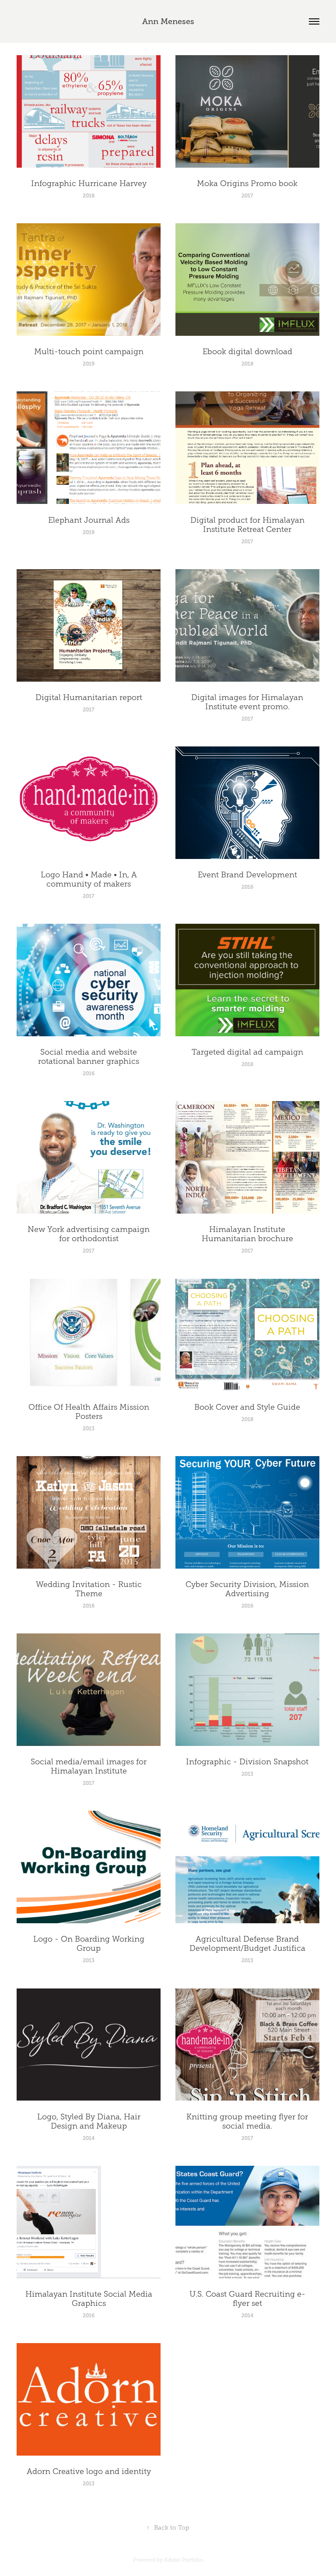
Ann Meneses (168, 21)
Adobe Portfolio (184, 2560)
